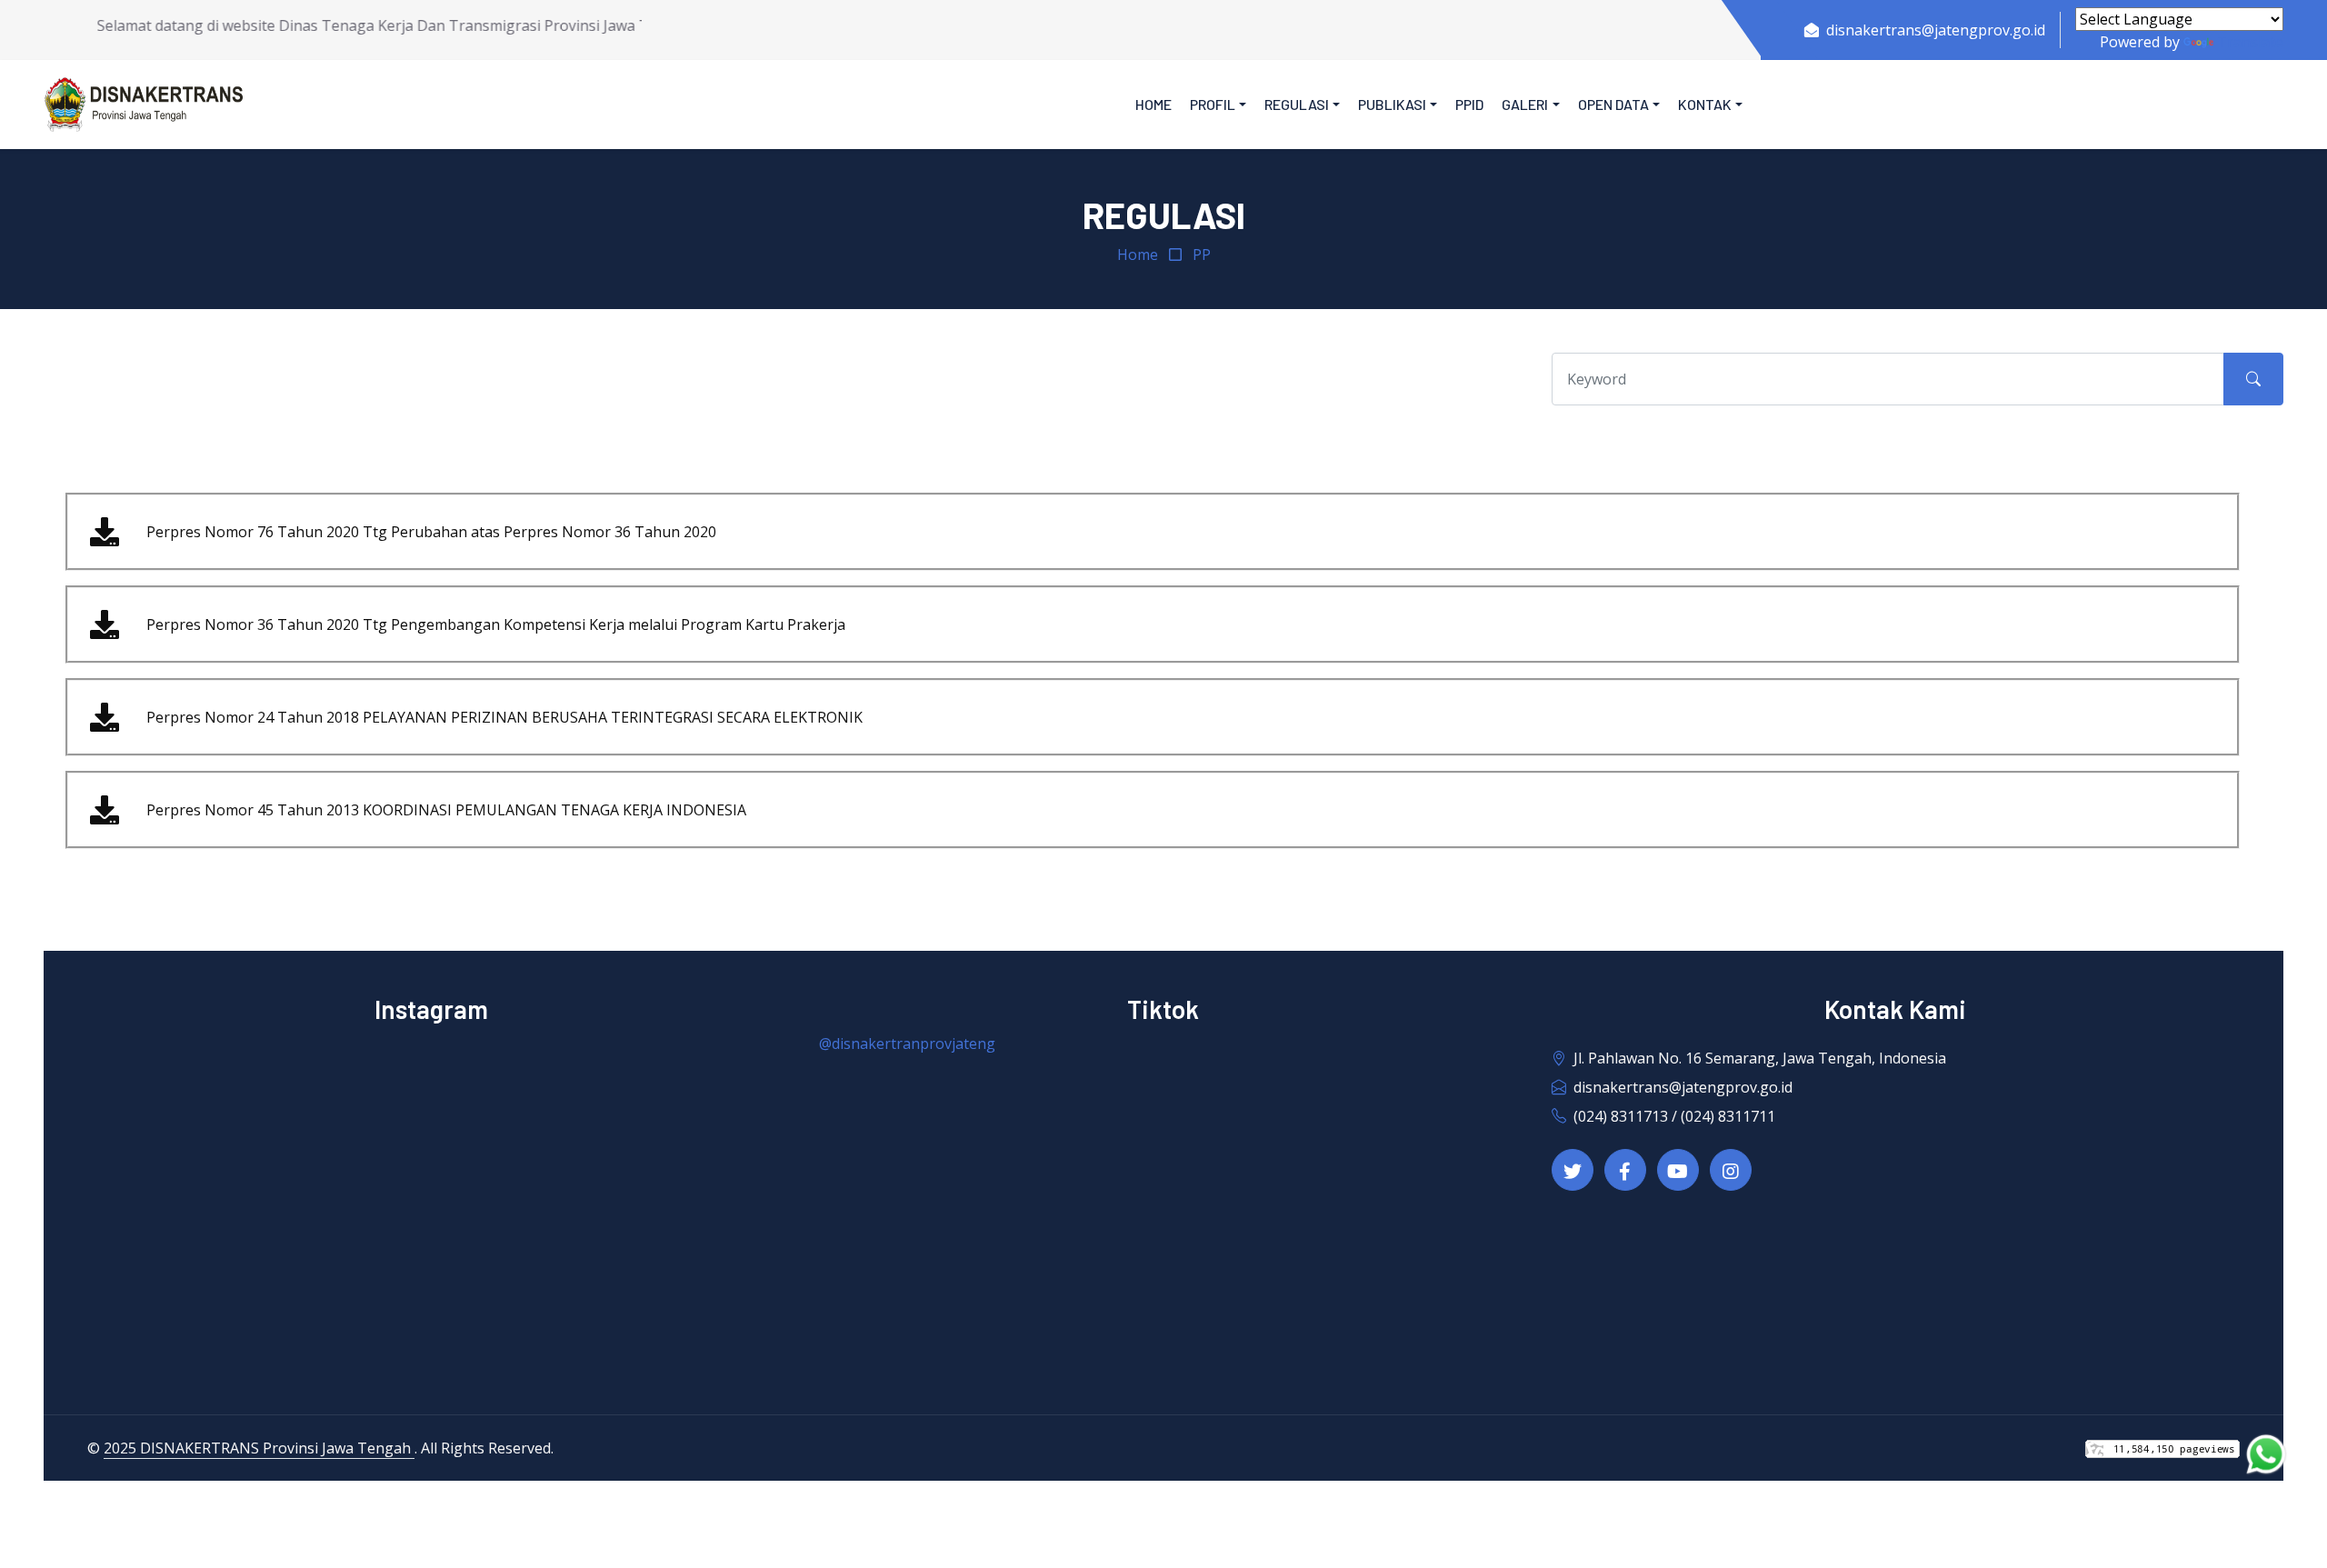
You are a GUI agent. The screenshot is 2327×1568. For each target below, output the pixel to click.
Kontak (1705, 104)
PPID (1469, 104)
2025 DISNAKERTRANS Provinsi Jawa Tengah (259, 1448)
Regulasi (1297, 104)
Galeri (1525, 104)
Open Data (1613, 104)
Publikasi (1392, 104)
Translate (2250, 42)
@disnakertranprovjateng (907, 1044)
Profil (1213, 104)
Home (1154, 104)
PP (1202, 255)
